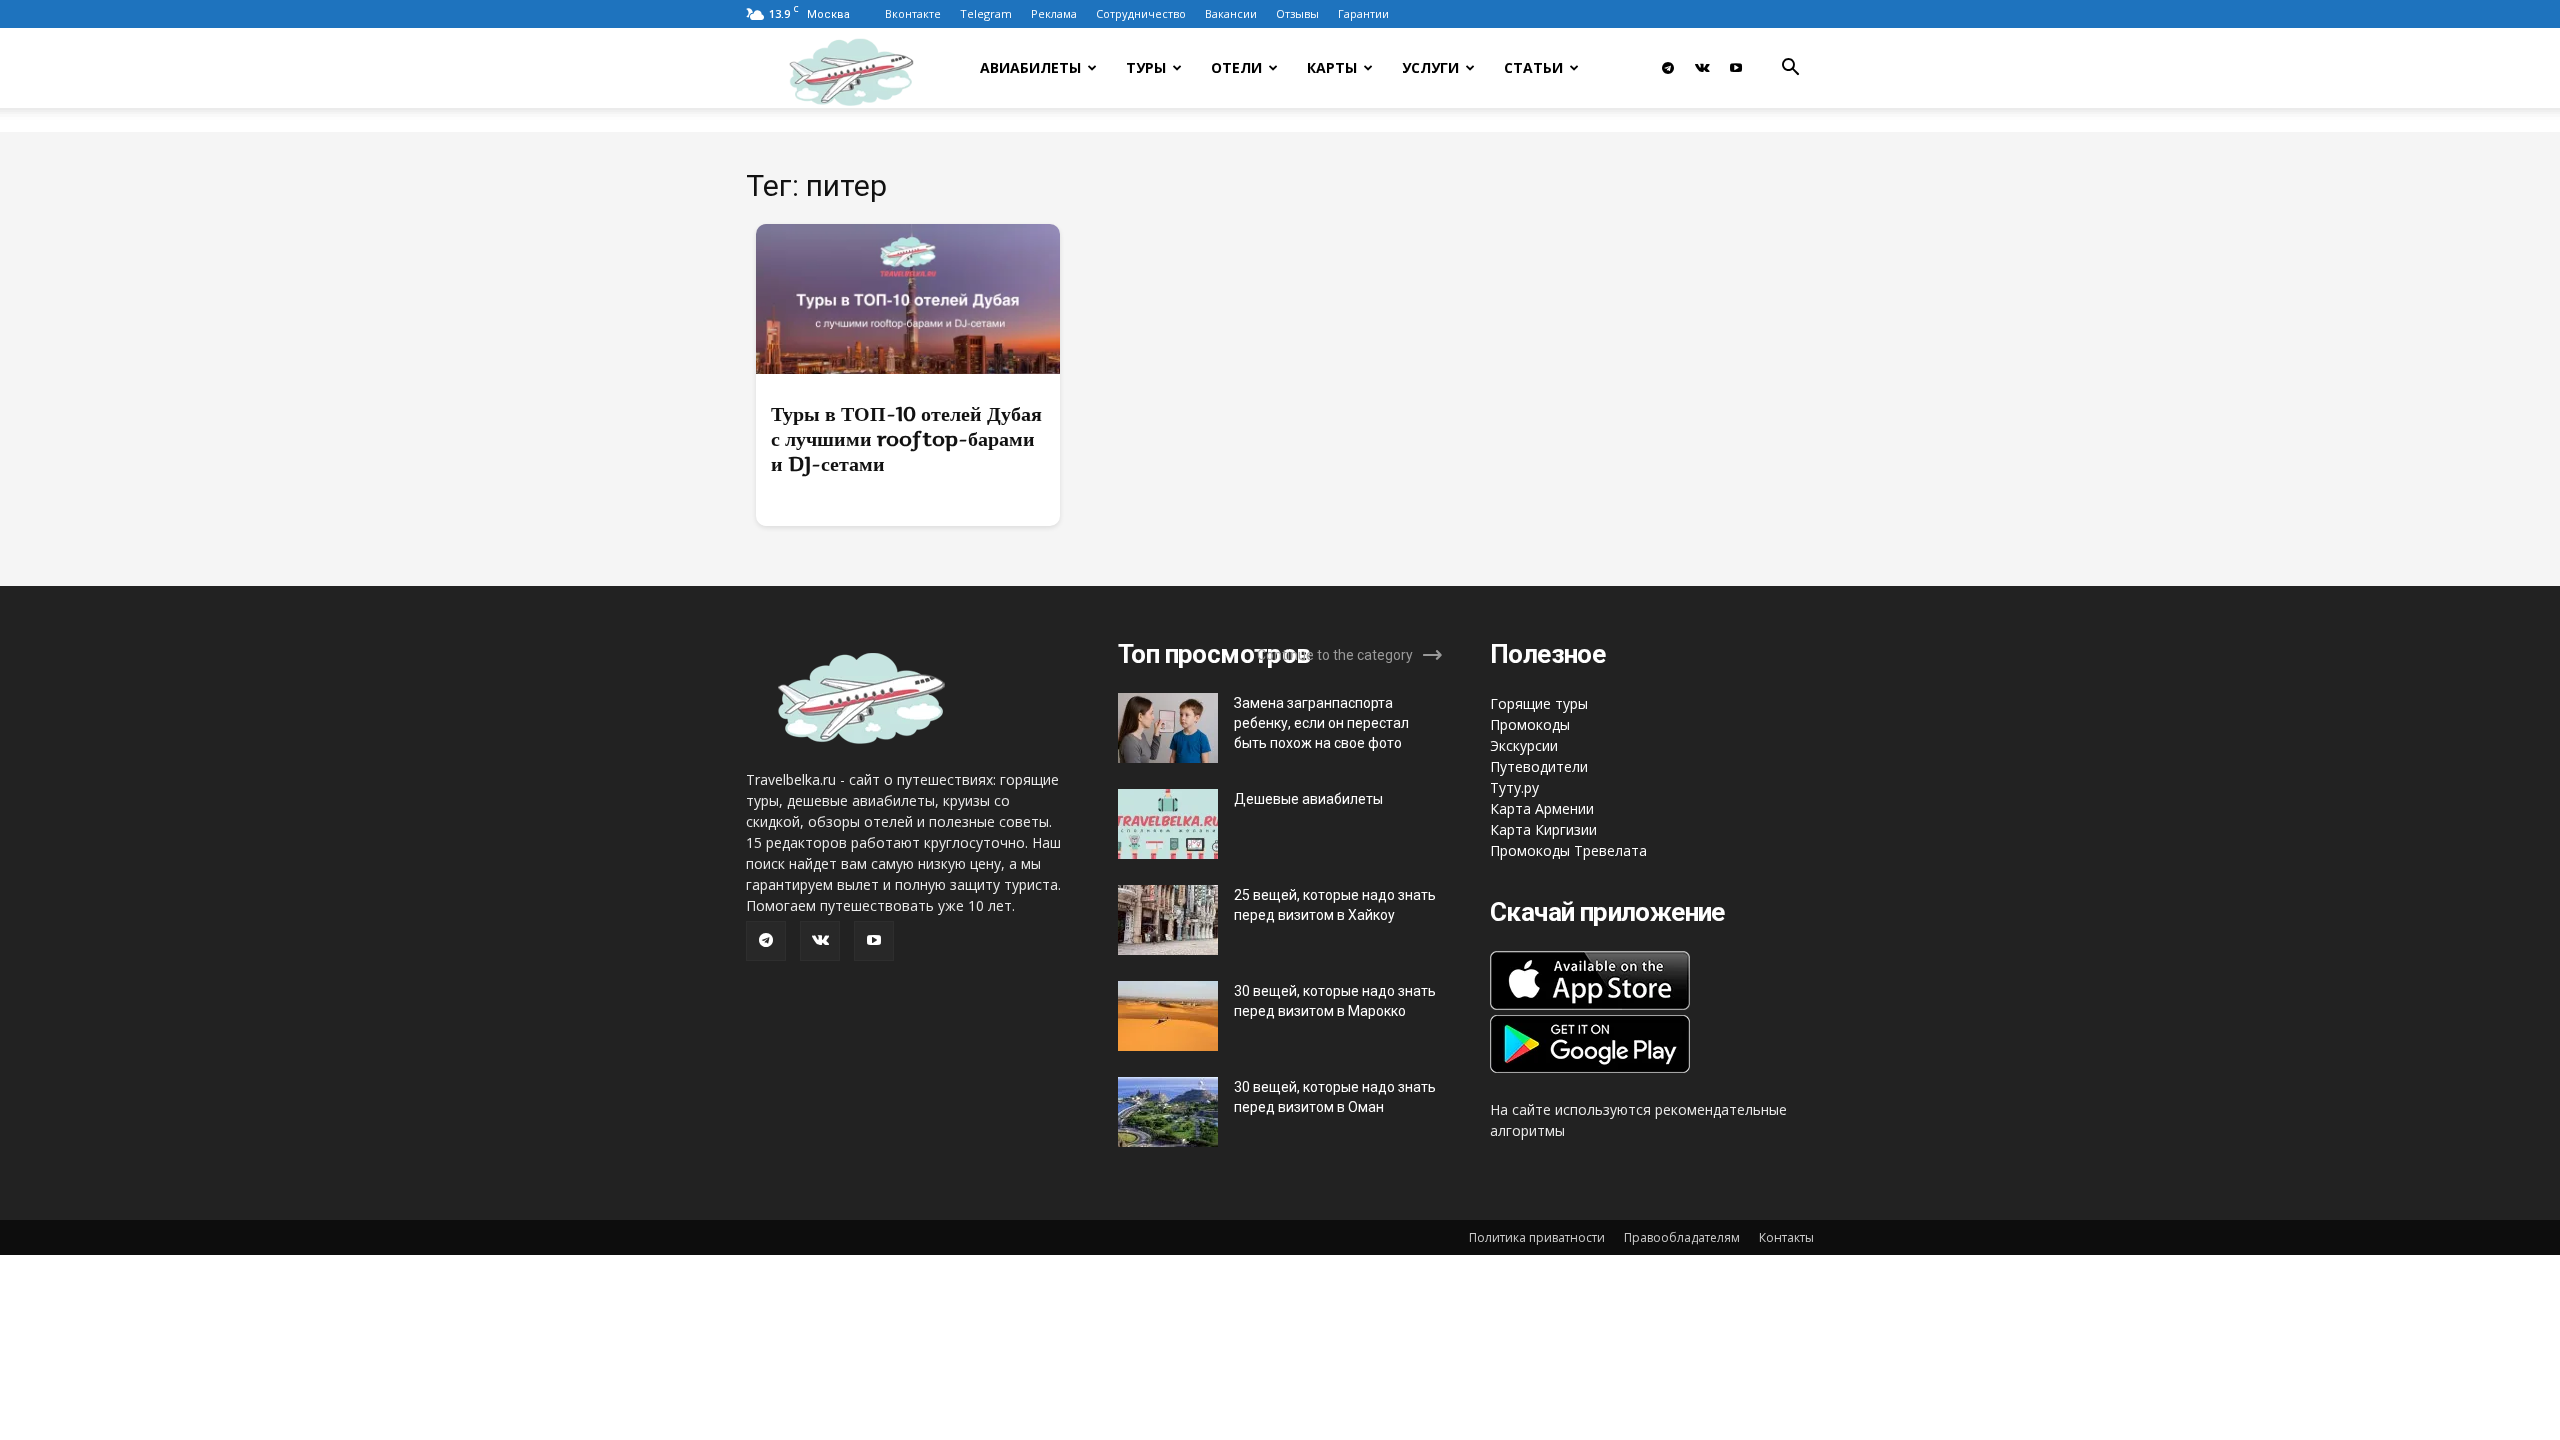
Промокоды (1530, 724)
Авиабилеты (1030, 67)
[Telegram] (1668, 68)
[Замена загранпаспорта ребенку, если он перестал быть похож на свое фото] (1168, 728)
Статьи (1533, 67)
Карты (1332, 67)
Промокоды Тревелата (1568, 850)
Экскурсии (1524, 745)
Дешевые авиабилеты (1308, 799)
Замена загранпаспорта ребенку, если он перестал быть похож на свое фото (1321, 723)
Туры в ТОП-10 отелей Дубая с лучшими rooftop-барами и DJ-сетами (906, 439)
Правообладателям (1682, 1237)
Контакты (1786, 1237)
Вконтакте (913, 13)
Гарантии (1363, 13)
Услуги (1430, 67)
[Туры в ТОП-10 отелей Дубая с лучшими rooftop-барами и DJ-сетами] (908, 299)
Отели (1236, 67)
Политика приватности (1537, 1237)
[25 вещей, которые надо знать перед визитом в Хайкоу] (1168, 920)
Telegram (986, 13)
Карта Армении (1542, 808)
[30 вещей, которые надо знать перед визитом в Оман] (1168, 1112)
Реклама (1054, 13)
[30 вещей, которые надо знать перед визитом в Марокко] (1168, 1016)
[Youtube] (1736, 68)
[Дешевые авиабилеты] (1168, 824)
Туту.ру (1514, 787)
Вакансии (1231, 13)
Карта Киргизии (1543, 829)
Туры (1146, 67)
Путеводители (1539, 766)
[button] (1790, 69)
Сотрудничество (1141, 13)
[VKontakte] (1702, 68)
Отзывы (1297, 13)
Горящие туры (1539, 703)
